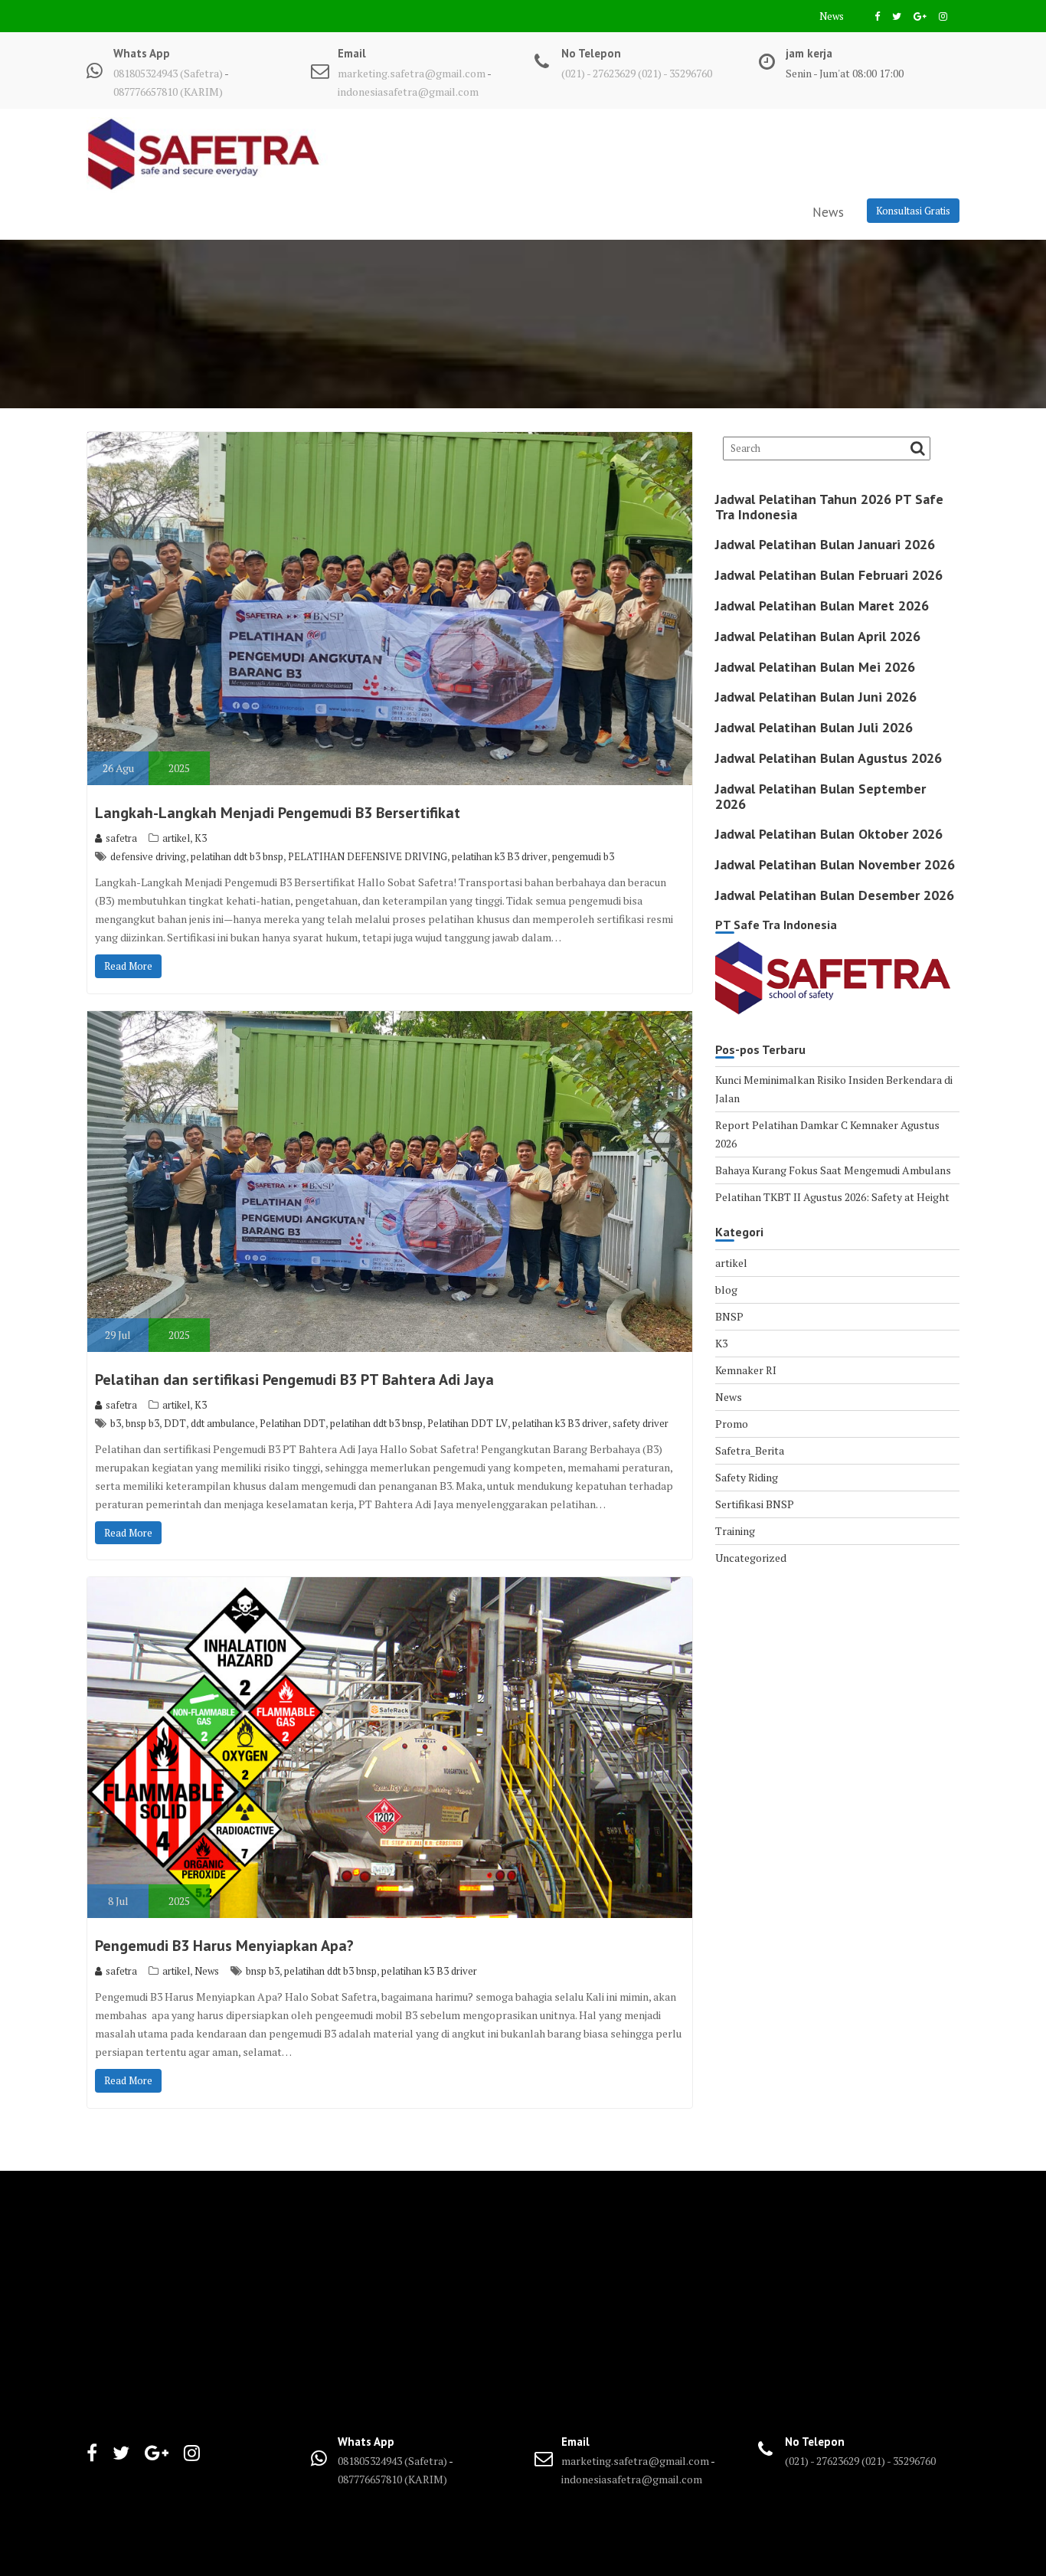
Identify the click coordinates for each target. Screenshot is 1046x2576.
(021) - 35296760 (675, 73)
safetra (121, 838)
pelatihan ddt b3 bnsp (237, 856)
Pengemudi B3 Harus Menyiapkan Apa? (224, 1946)
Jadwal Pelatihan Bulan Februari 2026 (829, 575)
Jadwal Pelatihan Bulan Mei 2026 (815, 667)
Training (735, 1531)
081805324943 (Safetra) (169, 73)
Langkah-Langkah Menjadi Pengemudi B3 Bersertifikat (278, 813)
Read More (128, 966)
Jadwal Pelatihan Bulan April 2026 (818, 636)
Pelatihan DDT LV (467, 1423)
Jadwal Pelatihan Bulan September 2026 (820, 796)
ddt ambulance (223, 1423)
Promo (732, 1424)
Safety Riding (747, 1477)
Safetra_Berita (750, 1450)
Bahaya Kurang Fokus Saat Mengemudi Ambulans (833, 1170)
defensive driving (148, 856)
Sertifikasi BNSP (755, 1504)
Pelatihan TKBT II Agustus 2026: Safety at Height (832, 1197)
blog (726, 1290)
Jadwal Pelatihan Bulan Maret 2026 (822, 606)
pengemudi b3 (583, 856)
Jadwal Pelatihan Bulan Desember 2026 (835, 895)
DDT (175, 1423)
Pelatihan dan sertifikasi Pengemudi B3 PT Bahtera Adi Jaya (294, 1380)
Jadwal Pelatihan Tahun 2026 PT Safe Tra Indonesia (829, 507)
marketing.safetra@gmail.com (412, 73)
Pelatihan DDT (293, 1423)
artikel (176, 838)
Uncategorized (751, 1558)
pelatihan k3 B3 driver (500, 856)
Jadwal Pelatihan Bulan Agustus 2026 (829, 758)
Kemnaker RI (746, 1370)
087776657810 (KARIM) (168, 92)
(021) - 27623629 (598, 73)
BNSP (729, 1316)
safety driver (641, 1423)
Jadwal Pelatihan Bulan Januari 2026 (825, 544)
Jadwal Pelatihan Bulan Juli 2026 (814, 727)
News (832, 16)
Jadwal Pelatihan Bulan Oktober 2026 (829, 834)
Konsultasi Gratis (913, 211)
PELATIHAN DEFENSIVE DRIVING (368, 856)
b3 (116, 1423)
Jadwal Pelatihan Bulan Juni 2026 (816, 697)
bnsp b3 (142, 1423)
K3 (201, 838)
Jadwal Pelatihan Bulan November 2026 (835, 864)
